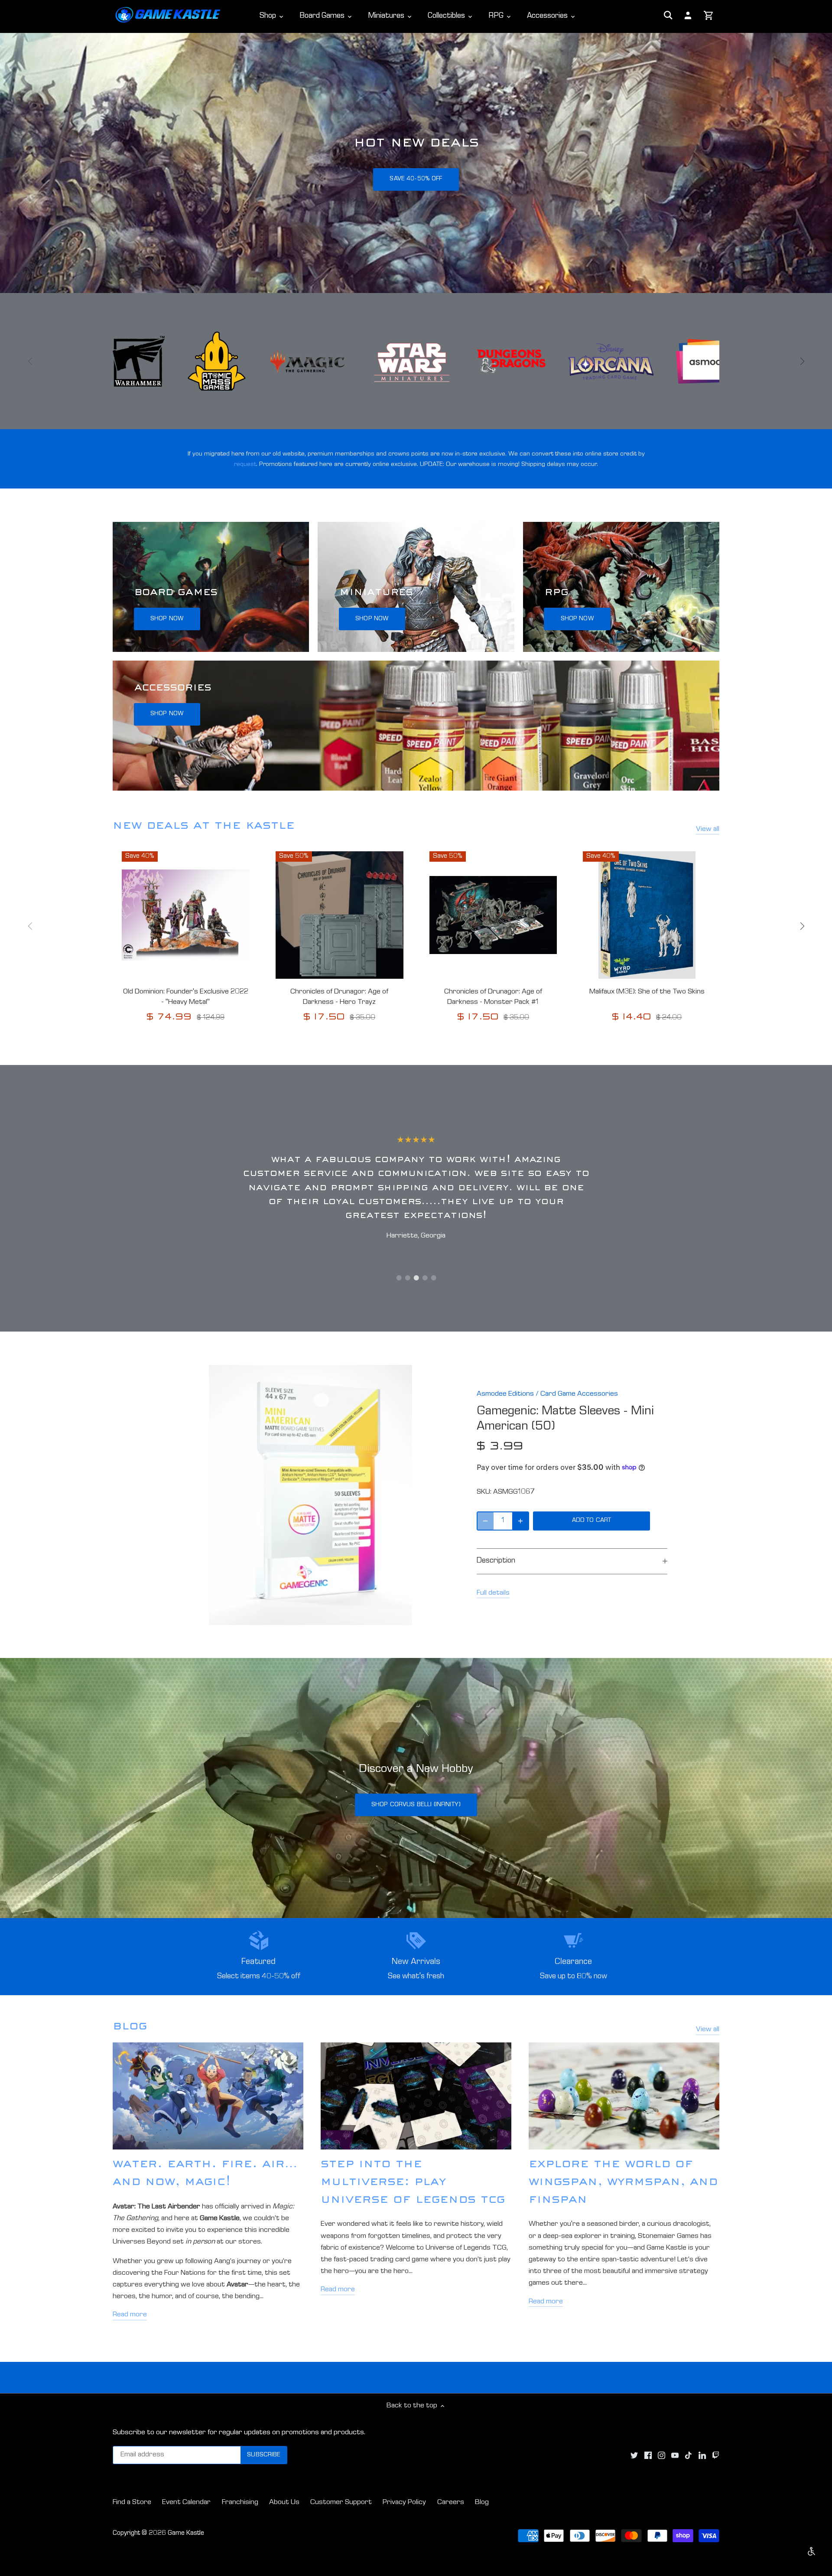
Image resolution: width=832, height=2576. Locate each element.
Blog (482, 2503)
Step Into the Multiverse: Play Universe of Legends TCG (413, 2183)
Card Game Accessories (579, 1394)
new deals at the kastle (204, 827)
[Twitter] (634, 2456)
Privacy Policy (404, 2503)
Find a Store (132, 2503)
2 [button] (407, 1278)
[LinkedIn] (702, 2456)
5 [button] (433, 1278)
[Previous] (30, 361)
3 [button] (416, 1278)
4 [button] (425, 1278)
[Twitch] (716, 2456)
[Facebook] (648, 2456)
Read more (130, 2315)
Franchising (240, 2503)
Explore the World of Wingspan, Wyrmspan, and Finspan (623, 2183)
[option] (416, 163)
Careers (451, 2503)
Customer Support (341, 2503)
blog (130, 2027)
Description (496, 1561)
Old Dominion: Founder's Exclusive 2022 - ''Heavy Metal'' (186, 997)
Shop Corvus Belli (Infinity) (416, 1805)
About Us (284, 2503)
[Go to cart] (709, 16)
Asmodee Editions (505, 1394)
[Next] (802, 361)
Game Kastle (186, 2534)
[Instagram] (661, 2456)
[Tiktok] (688, 2456)
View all (708, 829)
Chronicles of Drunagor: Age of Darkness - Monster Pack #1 (493, 997)
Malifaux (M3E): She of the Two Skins (647, 992)
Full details (493, 1593)
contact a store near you (416, 179)
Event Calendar (186, 2503)
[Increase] (520, 1521)
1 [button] (399, 1278)
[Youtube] (675, 2456)
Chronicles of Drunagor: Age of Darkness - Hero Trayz (339, 997)
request (245, 464)
